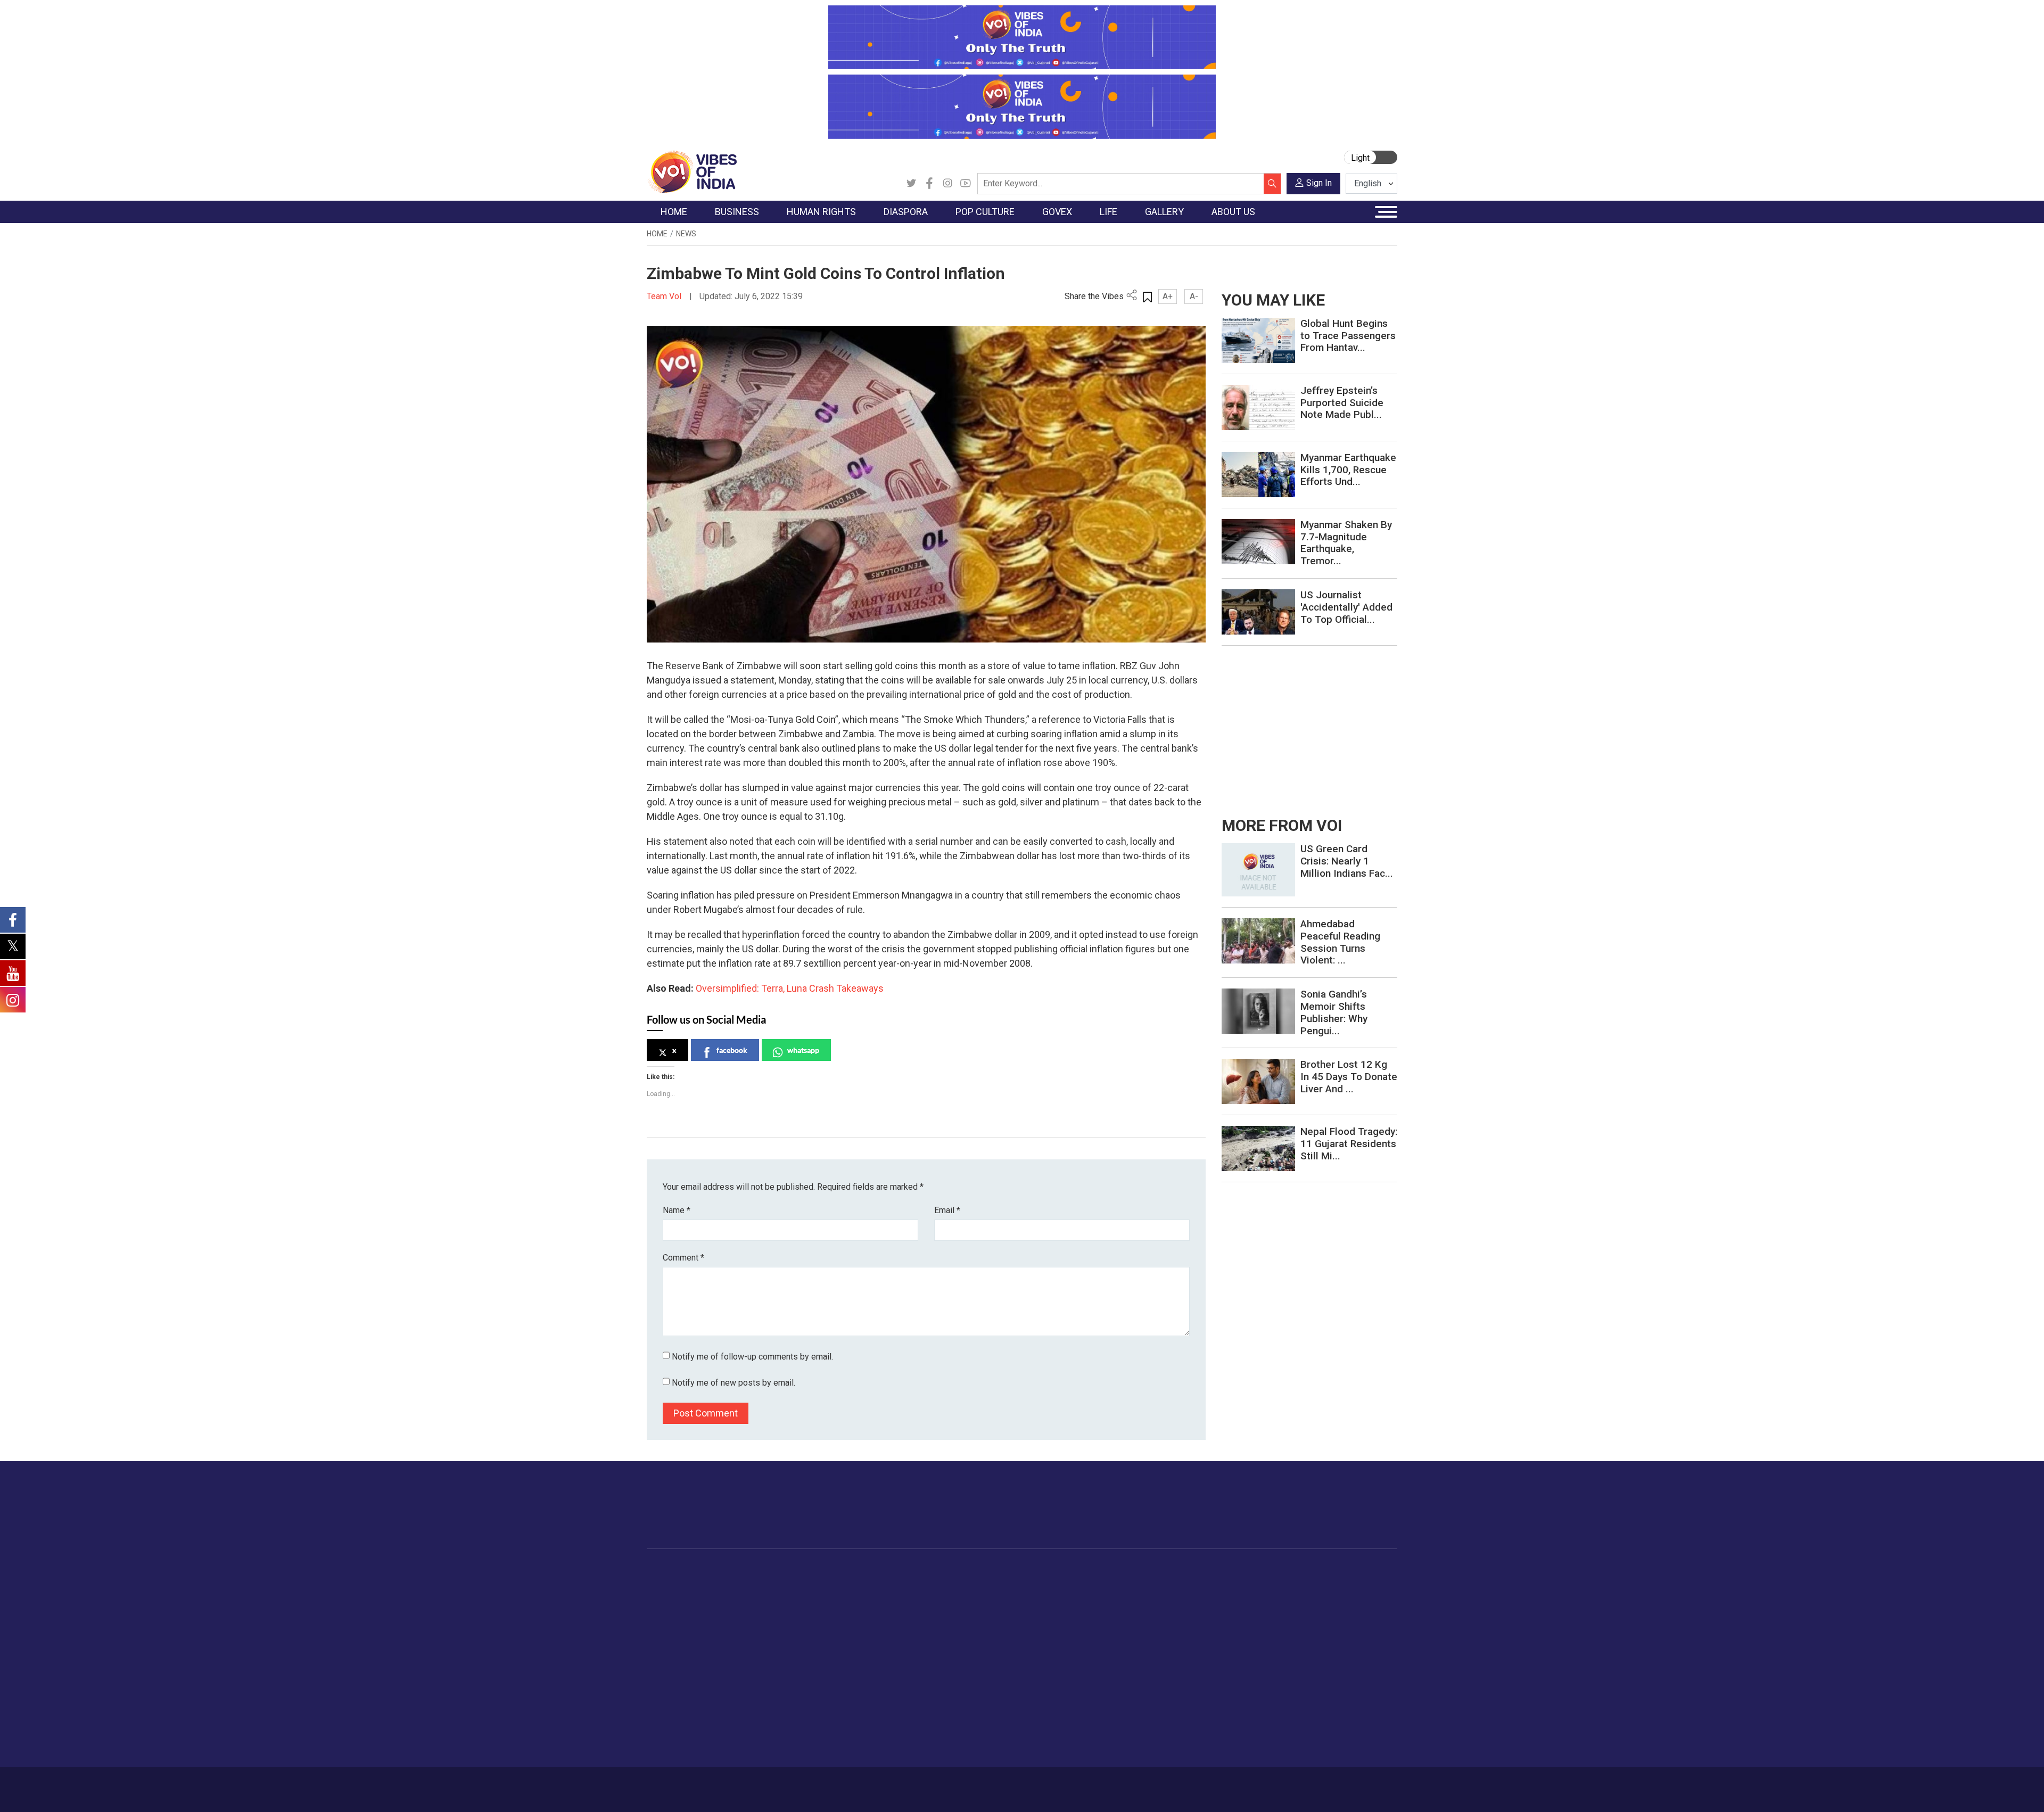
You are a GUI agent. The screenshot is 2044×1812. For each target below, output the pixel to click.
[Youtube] (966, 184)
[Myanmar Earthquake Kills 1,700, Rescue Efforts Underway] (1258, 474)
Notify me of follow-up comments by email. (752, 1357)
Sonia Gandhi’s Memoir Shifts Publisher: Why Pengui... (1334, 1012)
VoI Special (677, 1651)
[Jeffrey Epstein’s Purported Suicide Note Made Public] (1258, 407)
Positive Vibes (682, 1664)
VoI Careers (1302, 1664)
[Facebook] (929, 184)
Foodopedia (1059, 1571)
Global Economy (763, 1611)
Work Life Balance (1177, 1677)
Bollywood (942, 1584)
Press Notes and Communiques (1337, 1597)
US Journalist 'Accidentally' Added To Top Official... (1346, 607)
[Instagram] (947, 184)
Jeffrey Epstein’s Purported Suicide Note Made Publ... (1342, 403)
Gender (1158, 1611)
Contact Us (779, 1784)
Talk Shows (1239, 1597)
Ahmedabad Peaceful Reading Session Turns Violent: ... (1340, 942)
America (868, 1584)
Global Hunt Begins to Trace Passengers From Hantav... (1348, 336)
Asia (861, 1597)
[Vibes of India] (692, 171)
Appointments (996, 1624)
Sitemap (930, 1784)
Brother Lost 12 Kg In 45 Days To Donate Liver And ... (1349, 1077)
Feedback (827, 1784)
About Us (732, 1784)
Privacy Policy (879, 1784)
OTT (931, 1611)
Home (657, 234)
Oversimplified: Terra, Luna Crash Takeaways (790, 988)
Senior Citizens (1172, 1651)
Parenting (1162, 1637)
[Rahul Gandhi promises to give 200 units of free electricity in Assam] (1258, 869)
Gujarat (670, 1624)
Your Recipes (1070, 1611)
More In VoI (1292, 1571)
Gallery (1222, 1571)
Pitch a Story (1304, 1624)
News (686, 234)
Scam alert (1300, 1611)
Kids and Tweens (1176, 1704)
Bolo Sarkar (991, 1611)
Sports (1157, 1717)
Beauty (1157, 1731)
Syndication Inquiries (1317, 1651)
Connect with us (1335, 1516)
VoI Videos (1239, 1611)
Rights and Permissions (1322, 1677)
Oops (1290, 1637)
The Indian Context (690, 1611)
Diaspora (859, 1571)
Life (1142, 1571)
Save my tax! (757, 1637)
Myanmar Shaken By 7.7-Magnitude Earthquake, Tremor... (1346, 543)
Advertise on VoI (1310, 1584)
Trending (672, 1584)
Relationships (1169, 1624)
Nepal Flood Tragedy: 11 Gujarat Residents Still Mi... (1349, 1144)
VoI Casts (1237, 1624)
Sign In (1319, 183)
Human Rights (817, 1571)
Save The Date (1245, 1584)
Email (947, 1210)
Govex (972, 1571)
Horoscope (1165, 1584)
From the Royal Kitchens (1091, 1597)
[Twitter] (911, 184)
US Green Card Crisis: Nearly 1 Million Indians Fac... (1347, 861)
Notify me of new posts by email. (733, 1383)
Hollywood (942, 1597)
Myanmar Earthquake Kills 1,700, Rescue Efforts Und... (1348, 470)
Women (1159, 1597)
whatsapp (803, 1050)
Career (692, 1784)
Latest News (679, 1597)
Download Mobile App (1336, 1789)
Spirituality (1163, 1744)
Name (677, 1210)
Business (741, 1571)
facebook (732, 1050)
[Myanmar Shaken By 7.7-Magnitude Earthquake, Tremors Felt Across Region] (1258, 541)
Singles (1158, 1664)
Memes (1233, 1637)
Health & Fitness (1174, 1691)
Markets (748, 1624)
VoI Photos (1239, 1651)
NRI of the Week (883, 1611)
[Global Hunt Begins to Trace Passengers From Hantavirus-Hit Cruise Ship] (1258, 340)
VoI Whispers (994, 1597)
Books (935, 1624)
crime (668, 1637)
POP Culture (936, 1571)
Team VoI (665, 296)
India (742, 1584)
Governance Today (1004, 1584)
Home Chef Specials (1083, 1584)
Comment (683, 1258)
